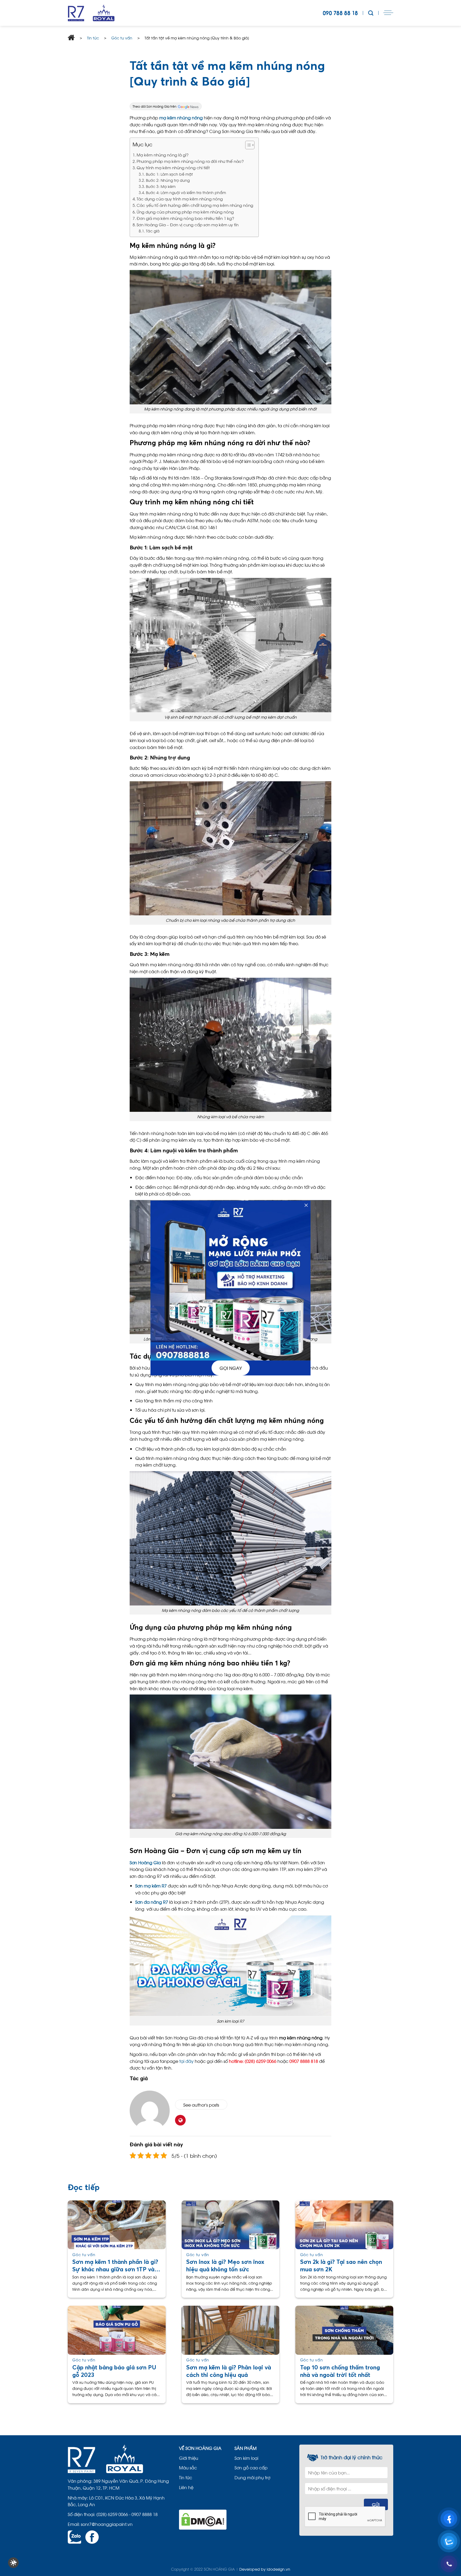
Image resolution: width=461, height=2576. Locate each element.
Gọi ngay (231, 1368)
